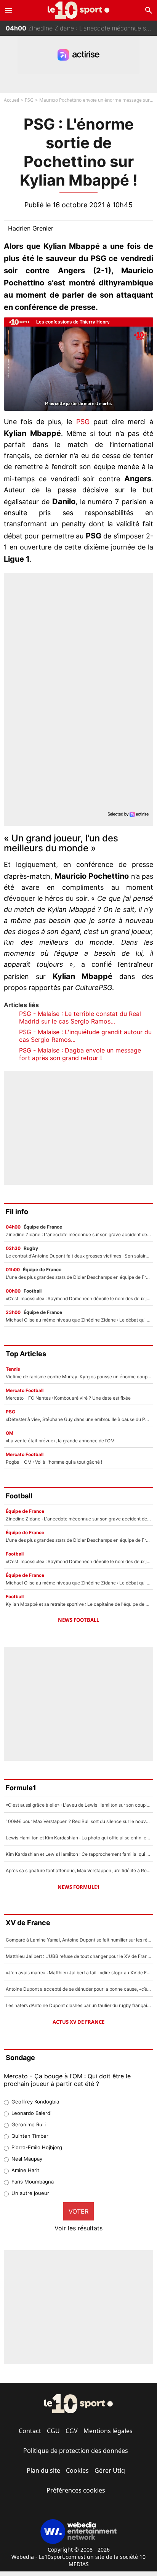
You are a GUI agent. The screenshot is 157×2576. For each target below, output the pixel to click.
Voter (78, 2211)
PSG (29, 100)
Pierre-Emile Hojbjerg (37, 2147)
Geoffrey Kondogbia (35, 2102)
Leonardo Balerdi (31, 2113)
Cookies (77, 2470)
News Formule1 (78, 1887)
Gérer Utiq (110, 2470)
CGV (72, 2431)
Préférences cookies (76, 2490)
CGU (53, 2431)
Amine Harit (25, 2170)
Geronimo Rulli (29, 2124)
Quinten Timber (30, 2136)
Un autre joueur (30, 2193)
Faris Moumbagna (33, 2182)
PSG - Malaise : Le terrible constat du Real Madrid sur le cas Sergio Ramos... (80, 1017)
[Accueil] (79, 10)
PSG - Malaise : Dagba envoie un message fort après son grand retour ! (80, 1054)
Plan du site (43, 2470)
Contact (30, 2431)
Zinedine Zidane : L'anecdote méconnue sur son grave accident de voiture (81, 27)
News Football (78, 1620)
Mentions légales (108, 2431)
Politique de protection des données (76, 2451)
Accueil (11, 100)
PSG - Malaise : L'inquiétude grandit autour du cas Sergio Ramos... (85, 1036)
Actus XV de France (78, 2022)
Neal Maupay (27, 2159)
